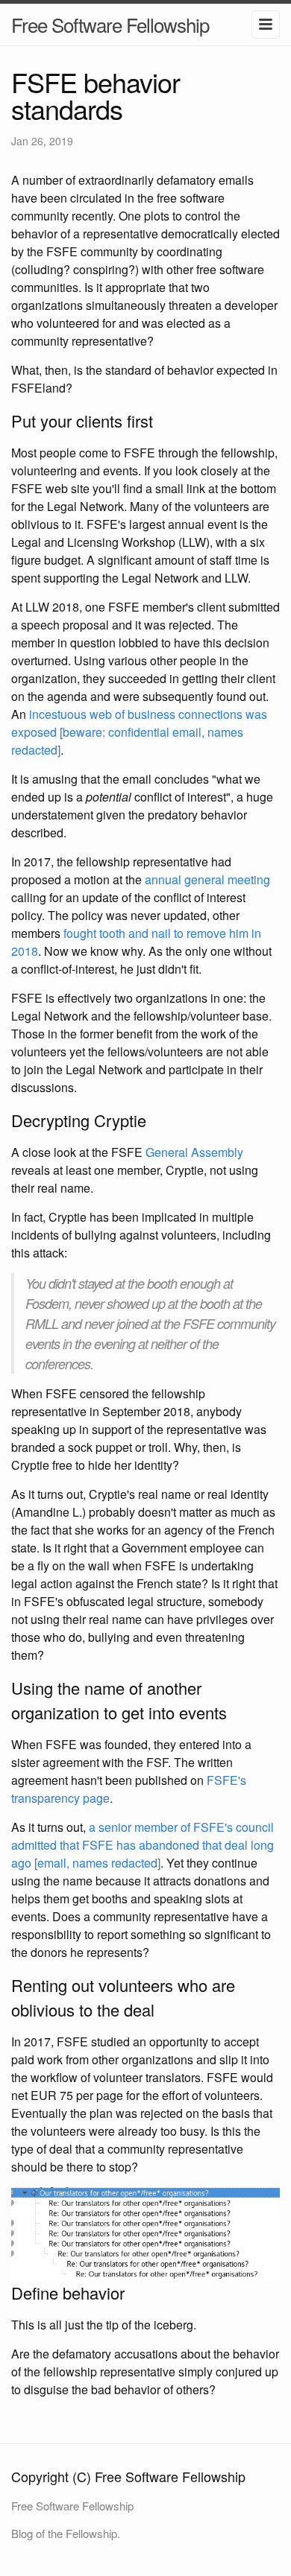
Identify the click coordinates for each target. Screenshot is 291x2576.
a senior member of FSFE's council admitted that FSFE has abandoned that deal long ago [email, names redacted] (143, 1845)
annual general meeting (207, 879)
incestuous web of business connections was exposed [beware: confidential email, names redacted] (139, 732)
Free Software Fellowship (110, 24)
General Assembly (194, 1152)
